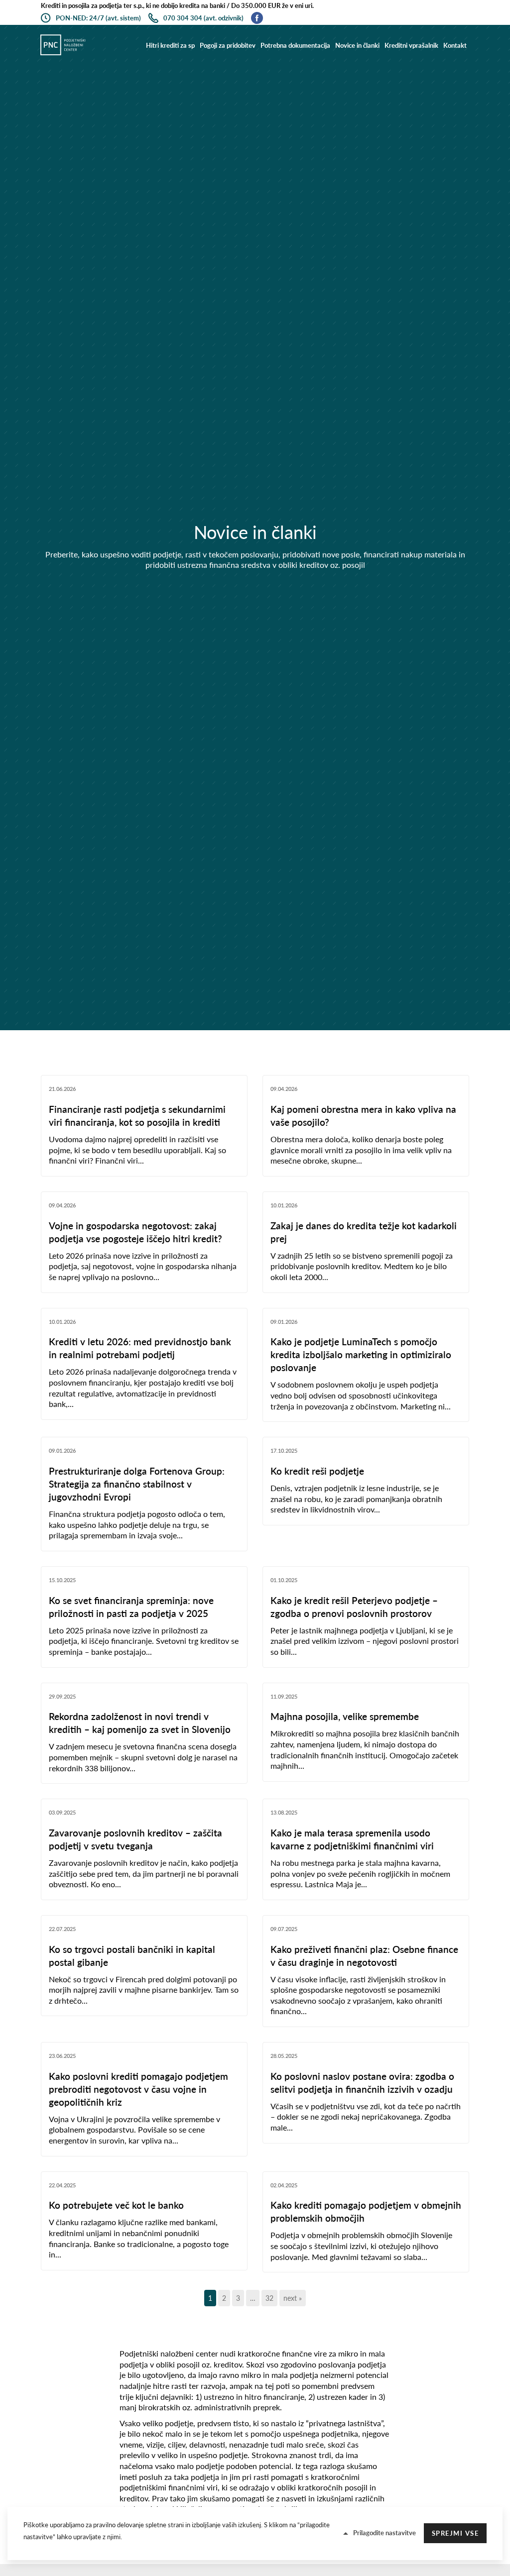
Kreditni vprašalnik (411, 45)
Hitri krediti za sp (170, 45)
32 (269, 2298)
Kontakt (455, 45)
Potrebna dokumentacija (295, 45)
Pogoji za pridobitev (228, 45)
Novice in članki (357, 45)
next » (293, 2298)
